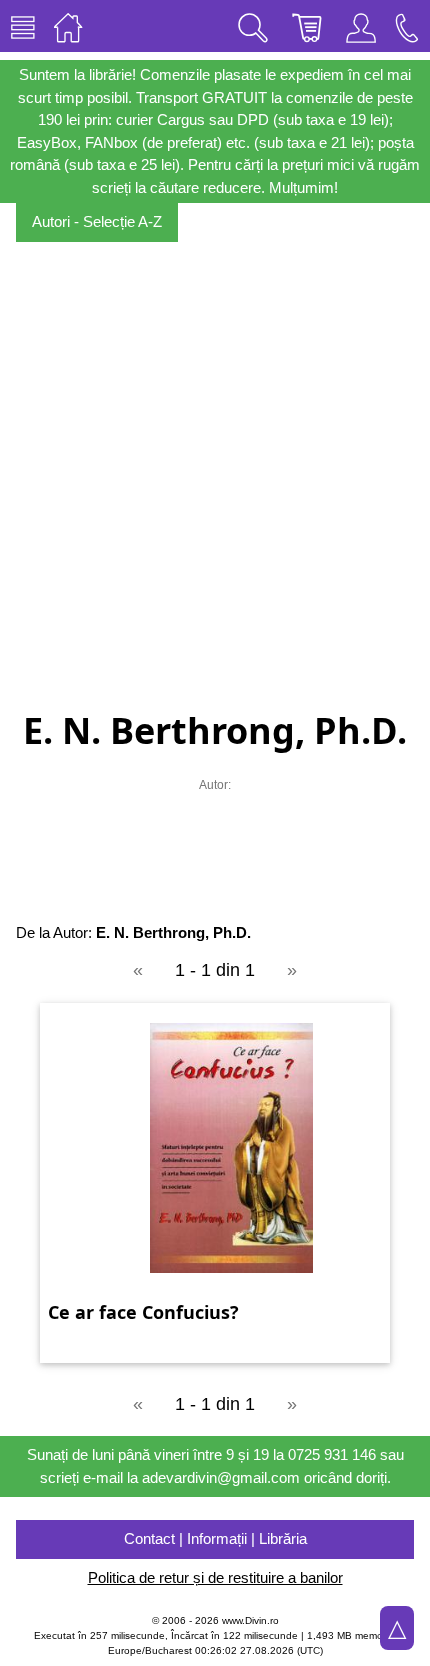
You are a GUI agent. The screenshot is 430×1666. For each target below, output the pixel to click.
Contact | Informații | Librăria (215, 1538)
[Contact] (407, 26)
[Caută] (253, 26)
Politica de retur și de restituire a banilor (215, 1577)
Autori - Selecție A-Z (97, 221)
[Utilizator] (361, 26)
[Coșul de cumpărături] (307, 26)
